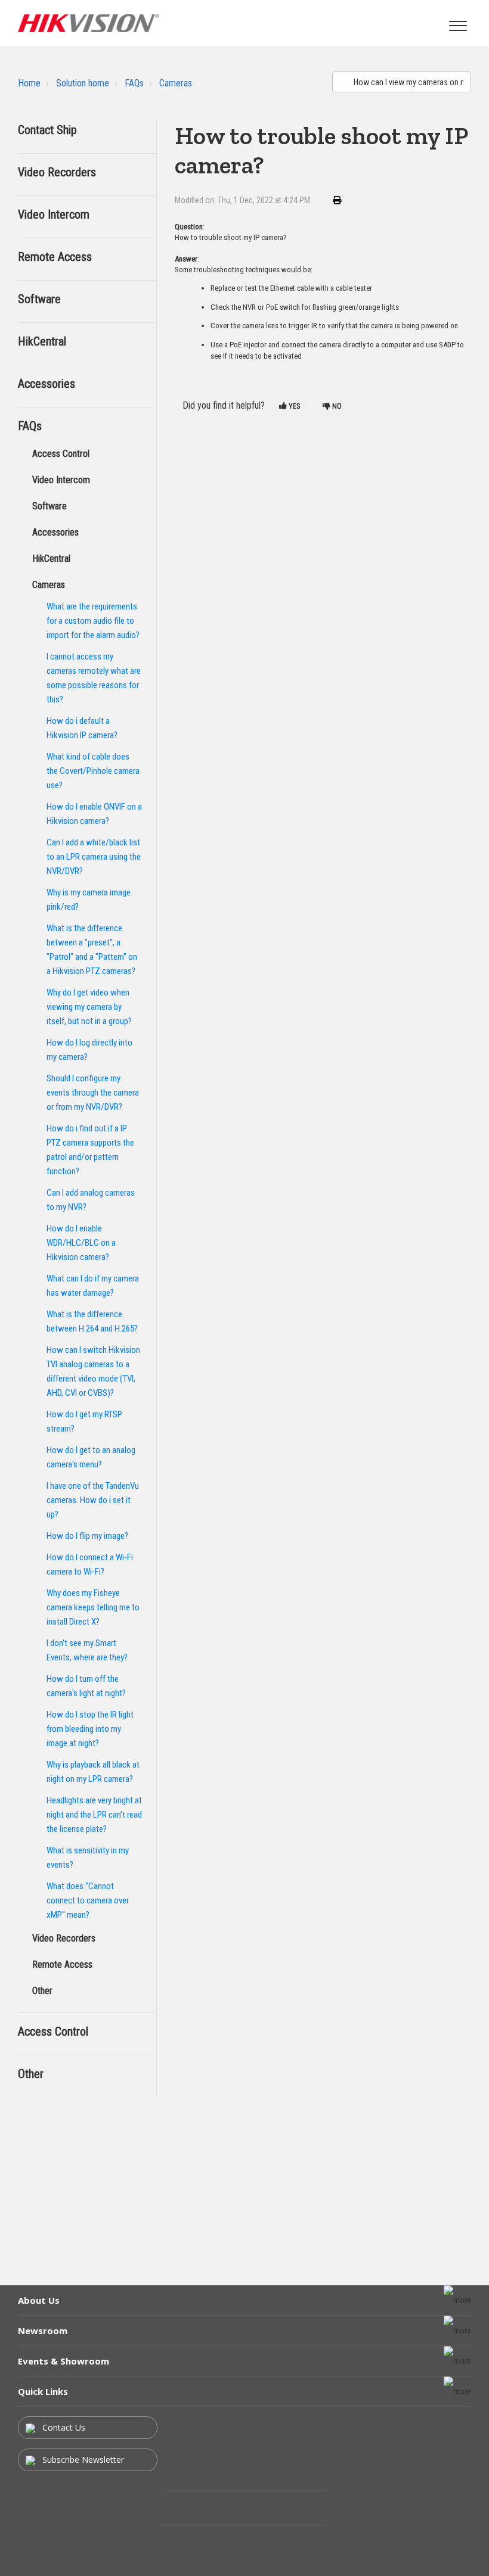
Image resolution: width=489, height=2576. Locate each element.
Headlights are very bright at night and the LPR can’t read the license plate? (94, 1815)
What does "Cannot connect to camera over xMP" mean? (88, 1900)
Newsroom (43, 2331)
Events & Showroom (64, 2361)
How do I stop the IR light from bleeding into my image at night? (90, 1729)
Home (29, 83)
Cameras (176, 83)
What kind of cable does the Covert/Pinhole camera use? (93, 771)
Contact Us (63, 2427)
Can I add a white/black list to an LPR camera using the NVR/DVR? (94, 857)
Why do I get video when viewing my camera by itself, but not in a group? (89, 1007)
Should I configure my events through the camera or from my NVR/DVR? (93, 1093)
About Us (39, 2300)
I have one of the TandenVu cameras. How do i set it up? (93, 1500)
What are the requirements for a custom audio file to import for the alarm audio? (93, 621)
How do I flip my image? (87, 1536)
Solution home (83, 83)
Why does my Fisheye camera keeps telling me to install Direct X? (93, 1607)
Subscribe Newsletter (82, 2460)
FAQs (134, 83)
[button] (458, 23)
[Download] (222, 1318)
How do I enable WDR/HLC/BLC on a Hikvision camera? (81, 1243)
